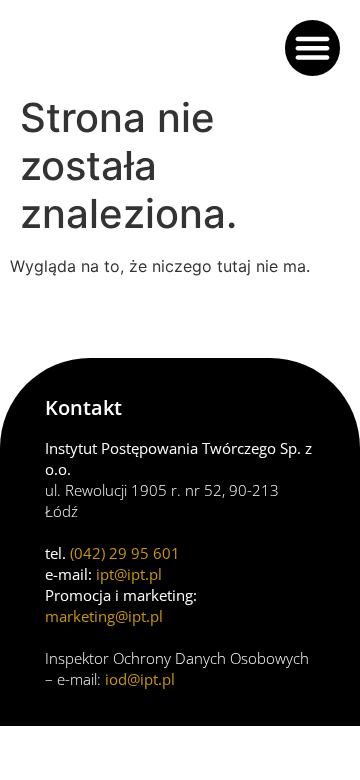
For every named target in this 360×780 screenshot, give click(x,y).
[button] (313, 48)
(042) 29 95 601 (125, 553)
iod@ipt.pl (140, 679)
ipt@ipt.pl (129, 574)
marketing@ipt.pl (104, 616)
